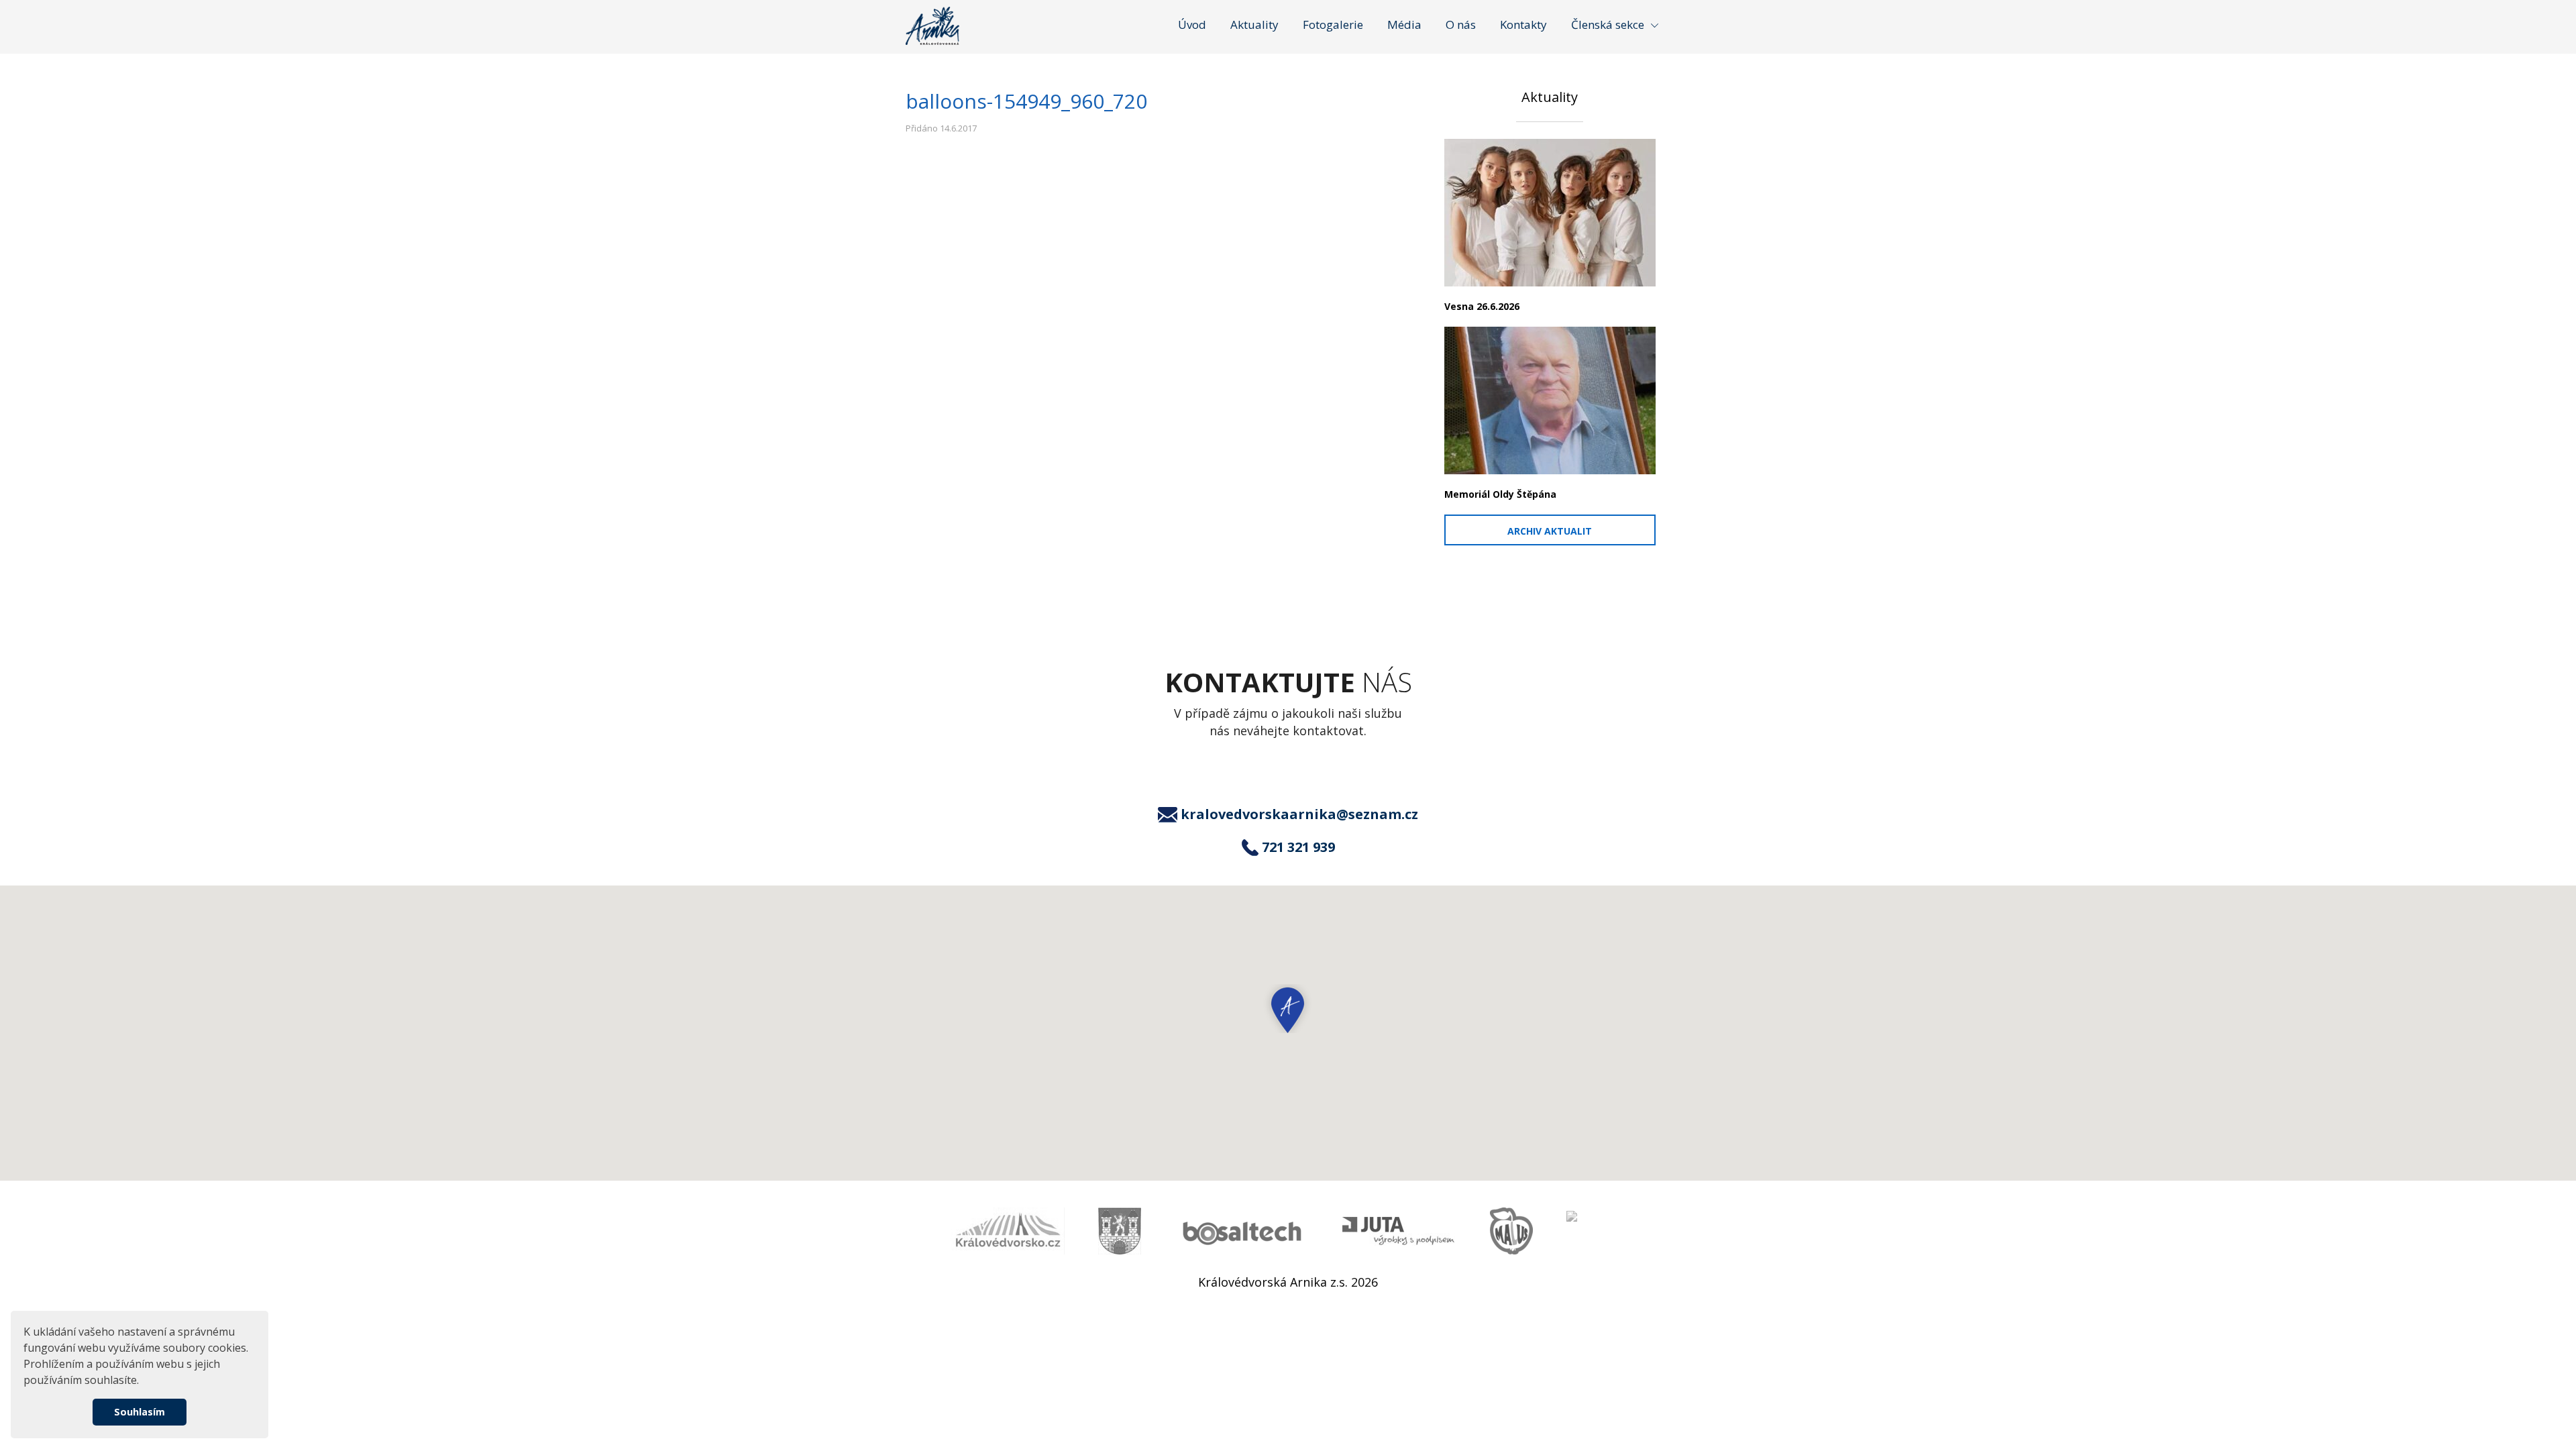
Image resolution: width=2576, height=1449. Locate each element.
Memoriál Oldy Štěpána (1500, 494)
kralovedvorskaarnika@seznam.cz (1299, 814)
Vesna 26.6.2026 (1482, 306)
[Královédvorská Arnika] (932, 26)
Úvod (1192, 24)
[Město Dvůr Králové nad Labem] (1120, 1231)
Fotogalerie (1333, 24)
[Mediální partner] (1008, 1231)
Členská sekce (1608, 24)
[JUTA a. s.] (1399, 1231)
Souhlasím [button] (140, 1412)
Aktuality (1254, 24)
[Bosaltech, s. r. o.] (1242, 1231)
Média (1404, 24)
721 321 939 (1298, 847)
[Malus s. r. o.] (1511, 1231)
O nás (1461, 24)
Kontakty (1523, 24)
